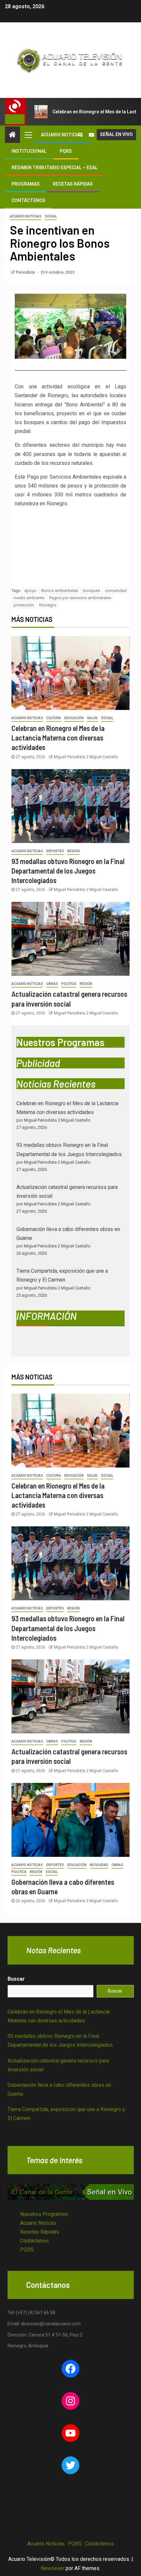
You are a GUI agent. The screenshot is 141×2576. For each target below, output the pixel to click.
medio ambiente (29, 598)
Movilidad (99, 1865)
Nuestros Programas (44, 2214)
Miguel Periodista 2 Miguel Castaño (86, 757)
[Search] (80, 135)
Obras (52, 984)
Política (69, 984)
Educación (74, 718)
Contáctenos (28, 200)
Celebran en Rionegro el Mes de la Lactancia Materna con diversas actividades (58, 738)
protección (24, 605)
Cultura (54, 718)
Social (51, 216)
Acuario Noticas (38, 2223)
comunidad (116, 591)
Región (73, 851)
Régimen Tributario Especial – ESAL (55, 168)
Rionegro (48, 605)
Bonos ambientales (60, 591)
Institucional (29, 151)
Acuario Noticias (62, 135)
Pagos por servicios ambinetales (80, 598)
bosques (91, 591)
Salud (92, 718)
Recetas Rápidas (73, 184)
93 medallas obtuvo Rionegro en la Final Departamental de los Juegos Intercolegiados (68, 871)
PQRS (66, 151)
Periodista (26, 272)
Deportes (55, 851)
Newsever (52, 2568)
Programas (26, 184)
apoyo (30, 591)
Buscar (16, 1979)
